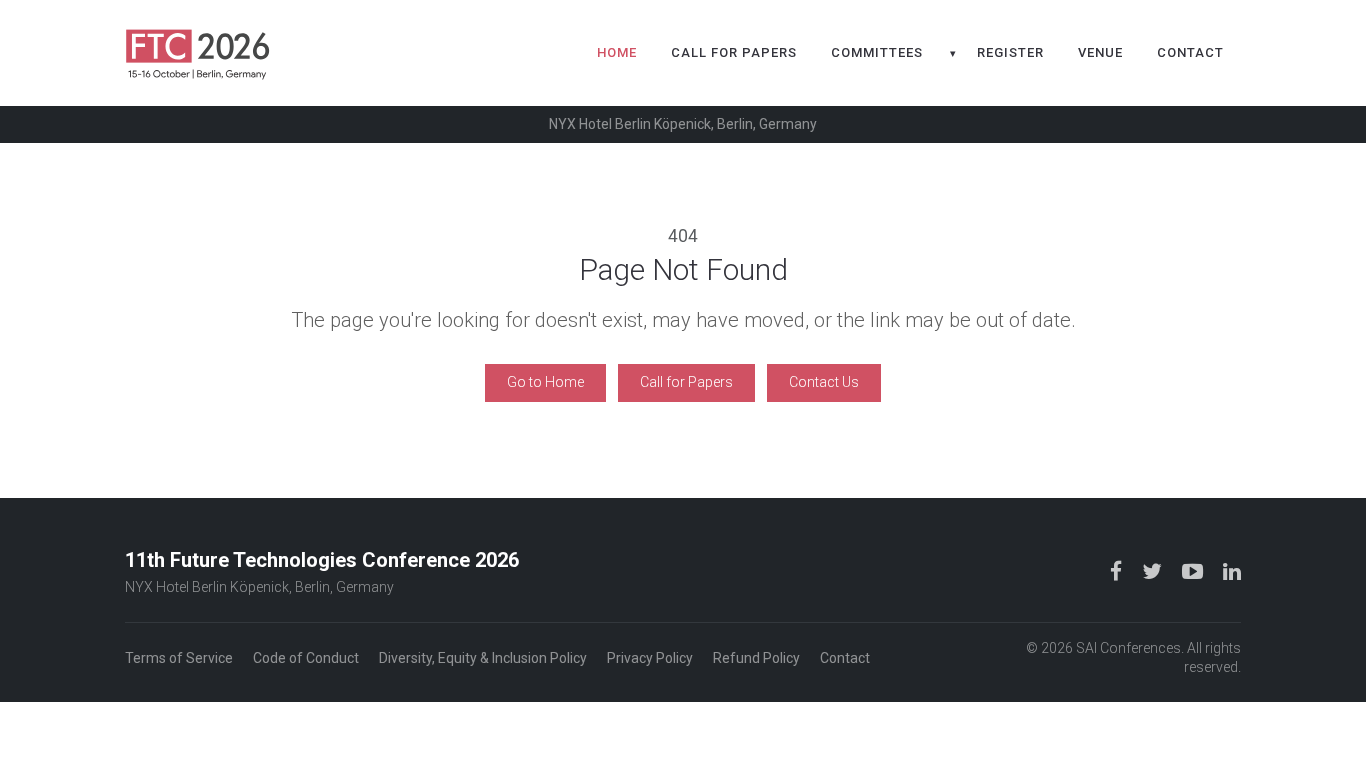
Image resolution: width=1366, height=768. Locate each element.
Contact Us (824, 382)
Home (617, 52)
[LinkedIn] (1232, 571)
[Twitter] (1154, 571)
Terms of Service (179, 658)
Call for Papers (734, 52)
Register (1010, 52)
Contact (1190, 52)
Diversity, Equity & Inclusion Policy (483, 658)
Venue (1100, 52)
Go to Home (545, 382)
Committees (877, 52)
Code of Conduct (306, 658)
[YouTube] (1194, 571)
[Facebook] (1118, 571)
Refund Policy (756, 658)
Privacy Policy (650, 658)
